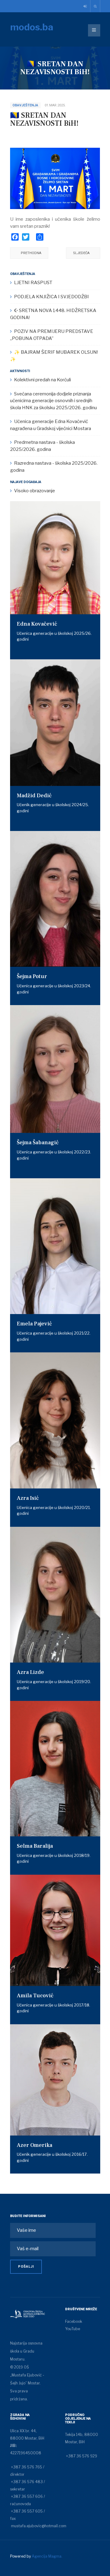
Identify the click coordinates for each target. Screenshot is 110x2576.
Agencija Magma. (47, 2556)
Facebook (74, 2321)
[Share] (40, 237)
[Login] (86, 6)
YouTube (73, 2329)
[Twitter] (26, 237)
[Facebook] (15, 237)
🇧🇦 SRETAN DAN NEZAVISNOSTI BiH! (44, 119)
